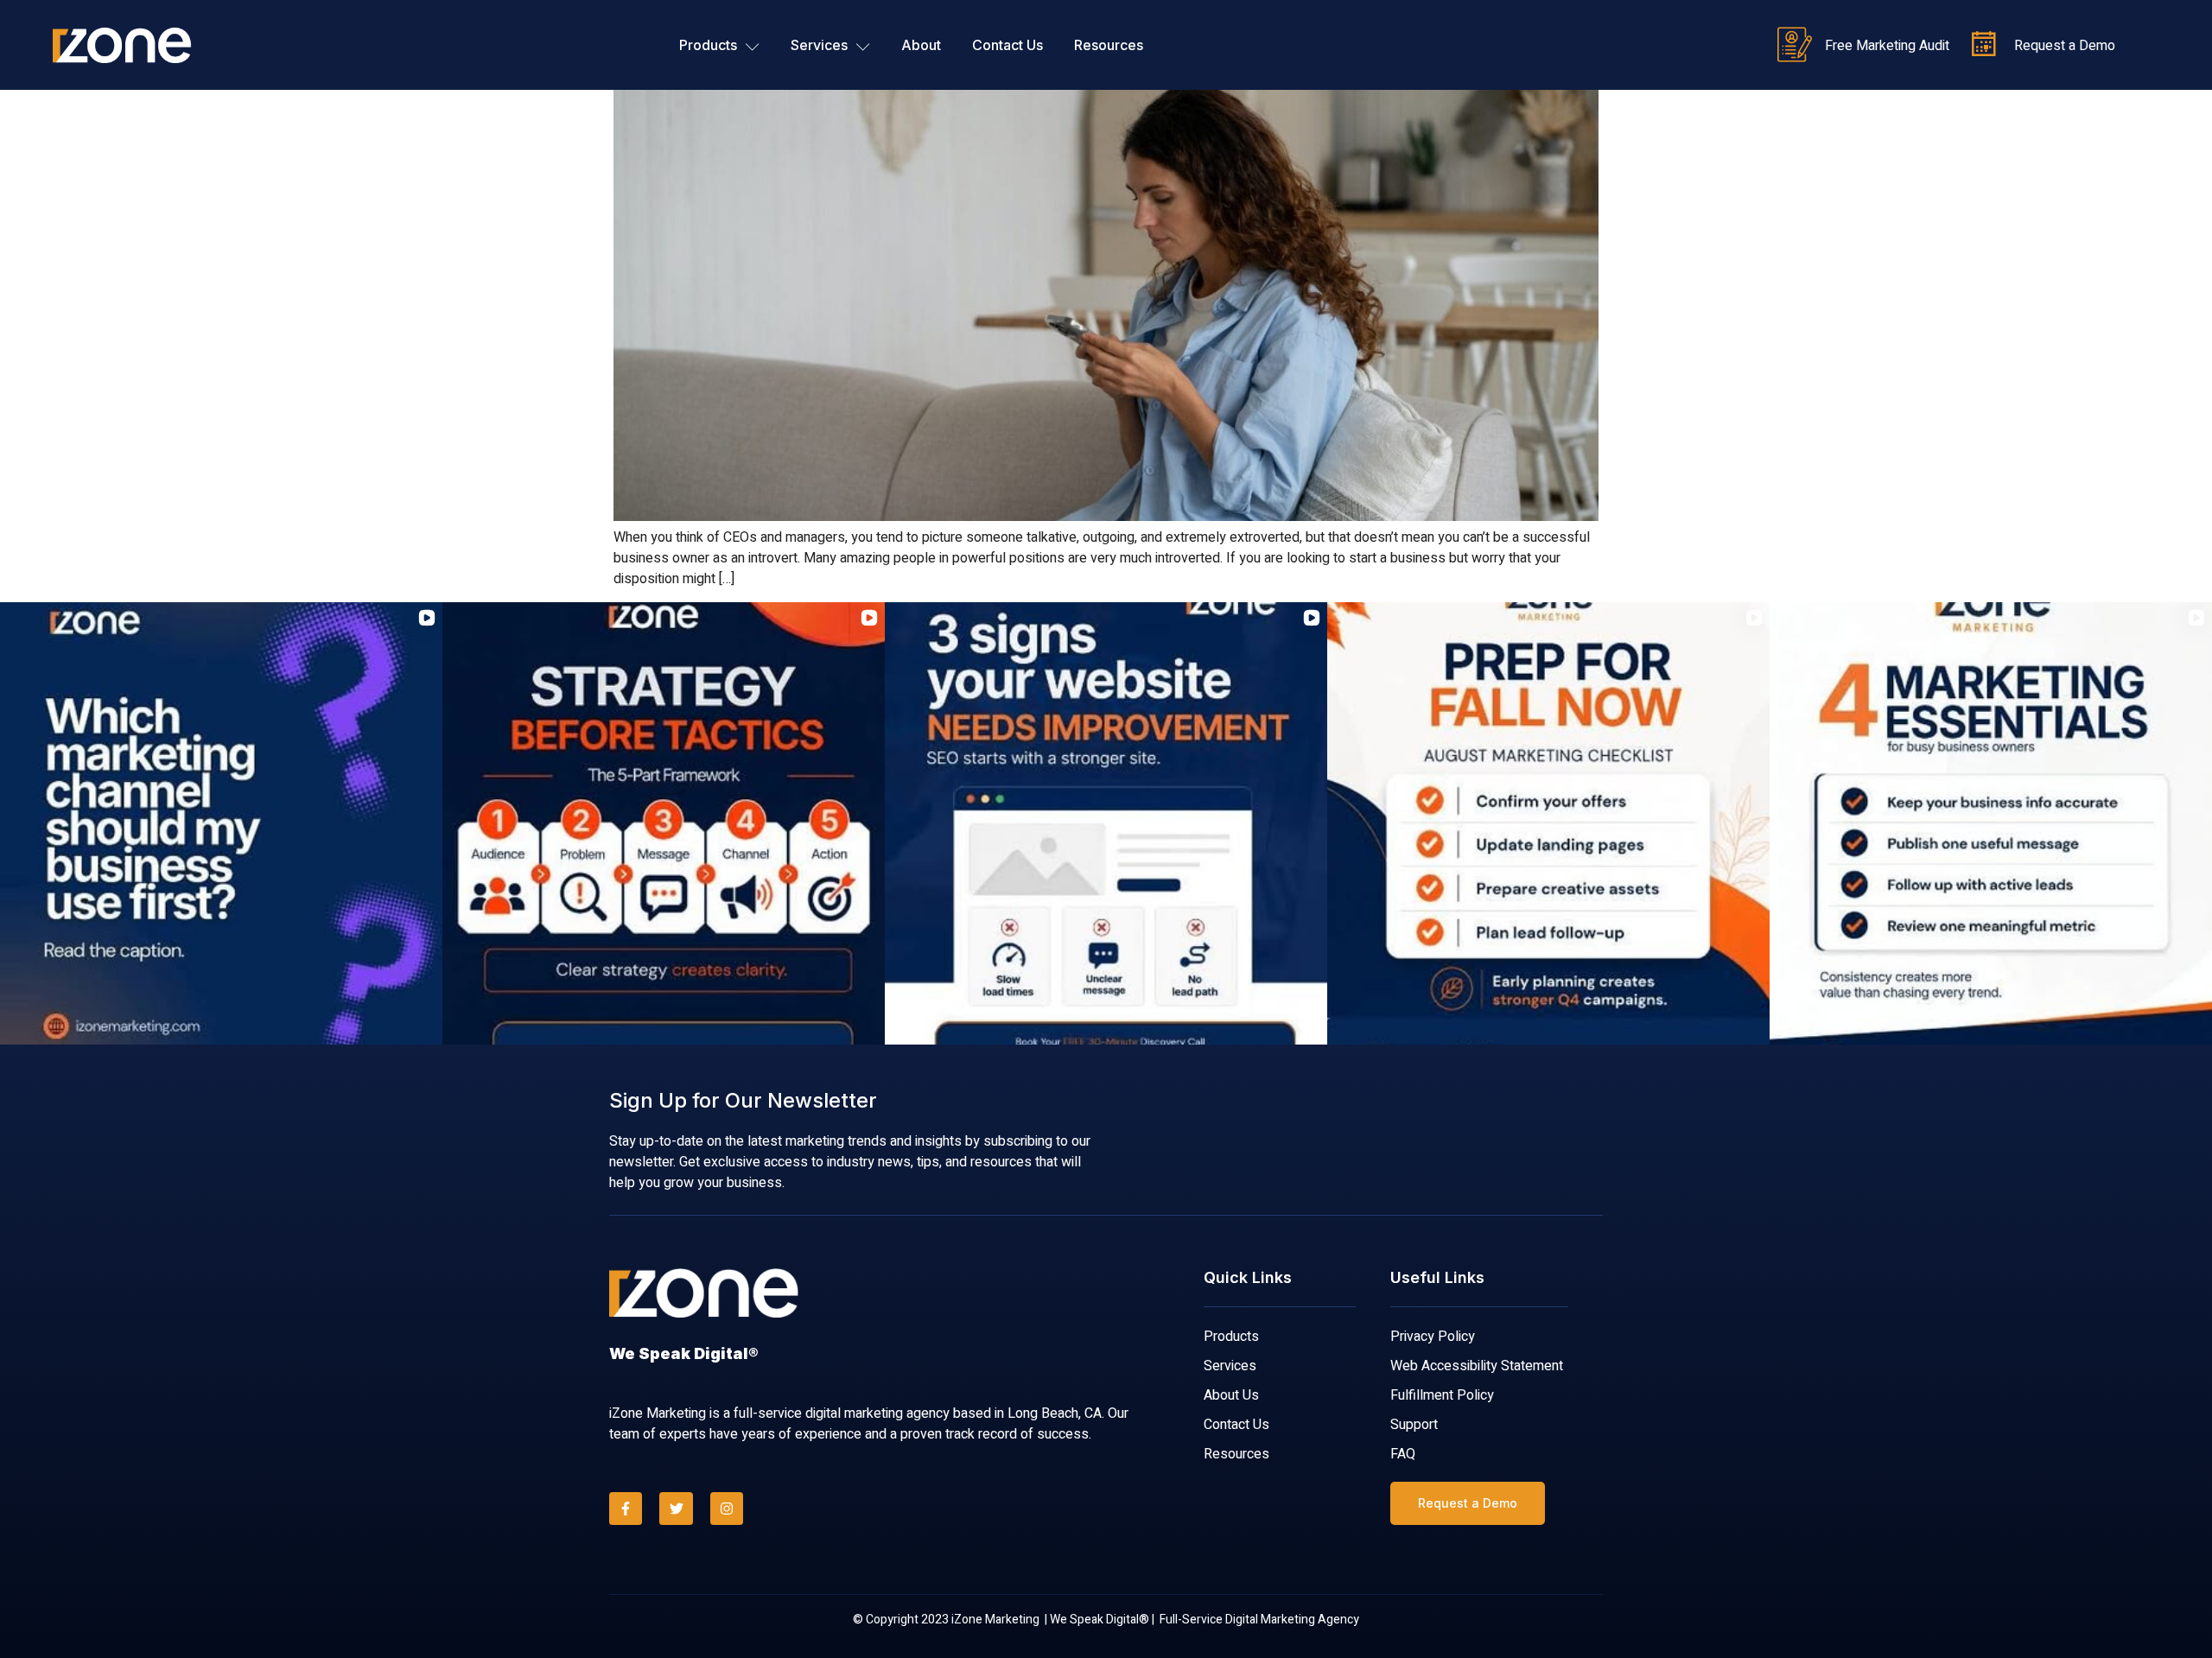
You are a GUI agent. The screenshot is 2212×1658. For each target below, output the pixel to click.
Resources (1109, 45)
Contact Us (1007, 45)
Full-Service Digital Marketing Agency (1259, 1620)
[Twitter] (676, 1509)
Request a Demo (2065, 46)
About (921, 45)
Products (708, 45)
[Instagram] (727, 1509)
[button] (14, 823)
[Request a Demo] (1984, 45)
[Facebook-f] (626, 1509)
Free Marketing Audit (1887, 46)
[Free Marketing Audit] (1795, 45)
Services (819, 45)
